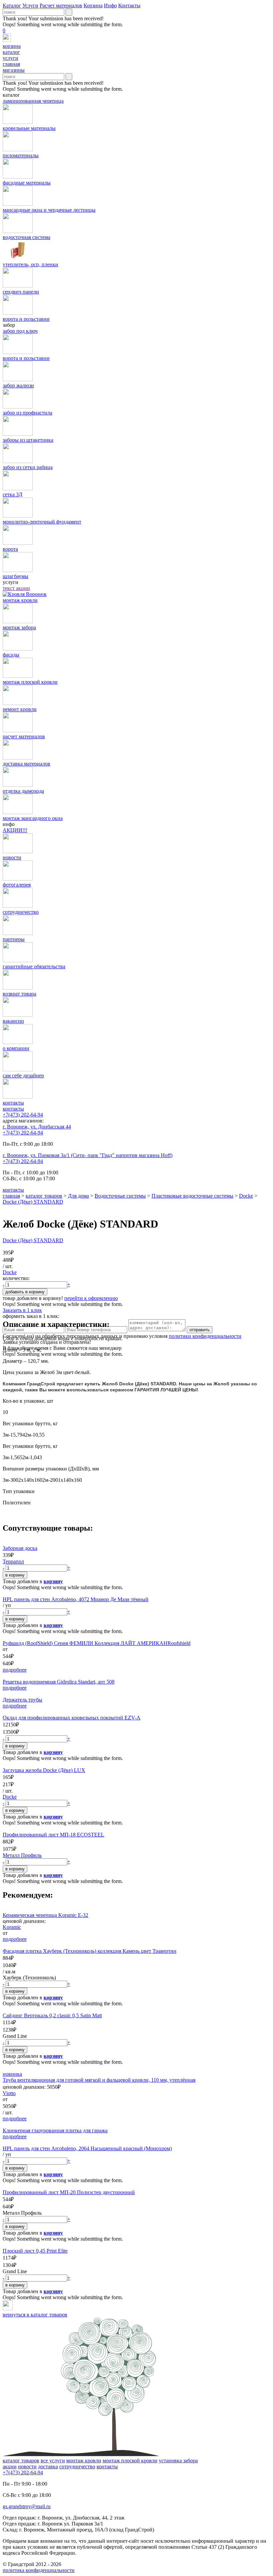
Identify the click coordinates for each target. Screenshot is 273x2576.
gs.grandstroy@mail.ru (27, 2506)
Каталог (12, 5)
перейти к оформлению (91, 1298)
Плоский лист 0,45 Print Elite (35, 2251)
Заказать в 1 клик (22, 1310)
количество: (16, 1278)
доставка (48, 2466)
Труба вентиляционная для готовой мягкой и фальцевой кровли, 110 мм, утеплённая (99, 2080)
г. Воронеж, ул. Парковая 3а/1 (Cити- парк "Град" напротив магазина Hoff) (88, 1155)
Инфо (110, 5)
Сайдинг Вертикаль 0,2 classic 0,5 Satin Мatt (52, 2015)
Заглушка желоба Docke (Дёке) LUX (44, 1770)
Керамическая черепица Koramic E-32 (45, 1915)
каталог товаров (44, 1196)
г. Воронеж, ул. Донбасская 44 (37, 1127)
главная (11, 1196)
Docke (246, 1196)
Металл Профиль (22, 1855)
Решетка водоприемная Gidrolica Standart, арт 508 (59, 1682)
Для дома (78, 1196)
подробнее (15, 1670)
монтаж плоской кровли (130, 2460)
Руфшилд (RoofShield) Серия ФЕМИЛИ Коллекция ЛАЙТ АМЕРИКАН (85, 1643)
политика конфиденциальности (39, 2570)
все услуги (53, 2460)
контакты (13, 1109)
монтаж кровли (84, 2460)
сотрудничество (77, 2466)
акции (10, 2466)
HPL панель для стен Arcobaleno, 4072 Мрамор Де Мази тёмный (76, 1599)
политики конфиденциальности (205, 1336)
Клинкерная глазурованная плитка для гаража (55, 2130)
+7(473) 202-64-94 (23, 1115)
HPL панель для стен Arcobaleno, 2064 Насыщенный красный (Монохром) (87, 2148)
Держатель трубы (22, 1700)
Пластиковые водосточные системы (192, 1196)
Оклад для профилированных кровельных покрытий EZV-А (72, 1718)
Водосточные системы (120, 1196)
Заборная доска (20, 1548)
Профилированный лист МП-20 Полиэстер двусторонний (69, 2192)
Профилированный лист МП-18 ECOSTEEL (53, 1835)
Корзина (93, 5)
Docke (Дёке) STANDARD (33, 1202)
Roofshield (179, 1643)
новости (27, 2466)
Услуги (30, 5)
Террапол (13, 1561)
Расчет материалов (61, 5)
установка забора (178, 2460)
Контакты (129, 5)
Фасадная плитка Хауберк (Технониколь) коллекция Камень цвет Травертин (90, 1951)
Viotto (9, 2093)
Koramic (12, 1927)
